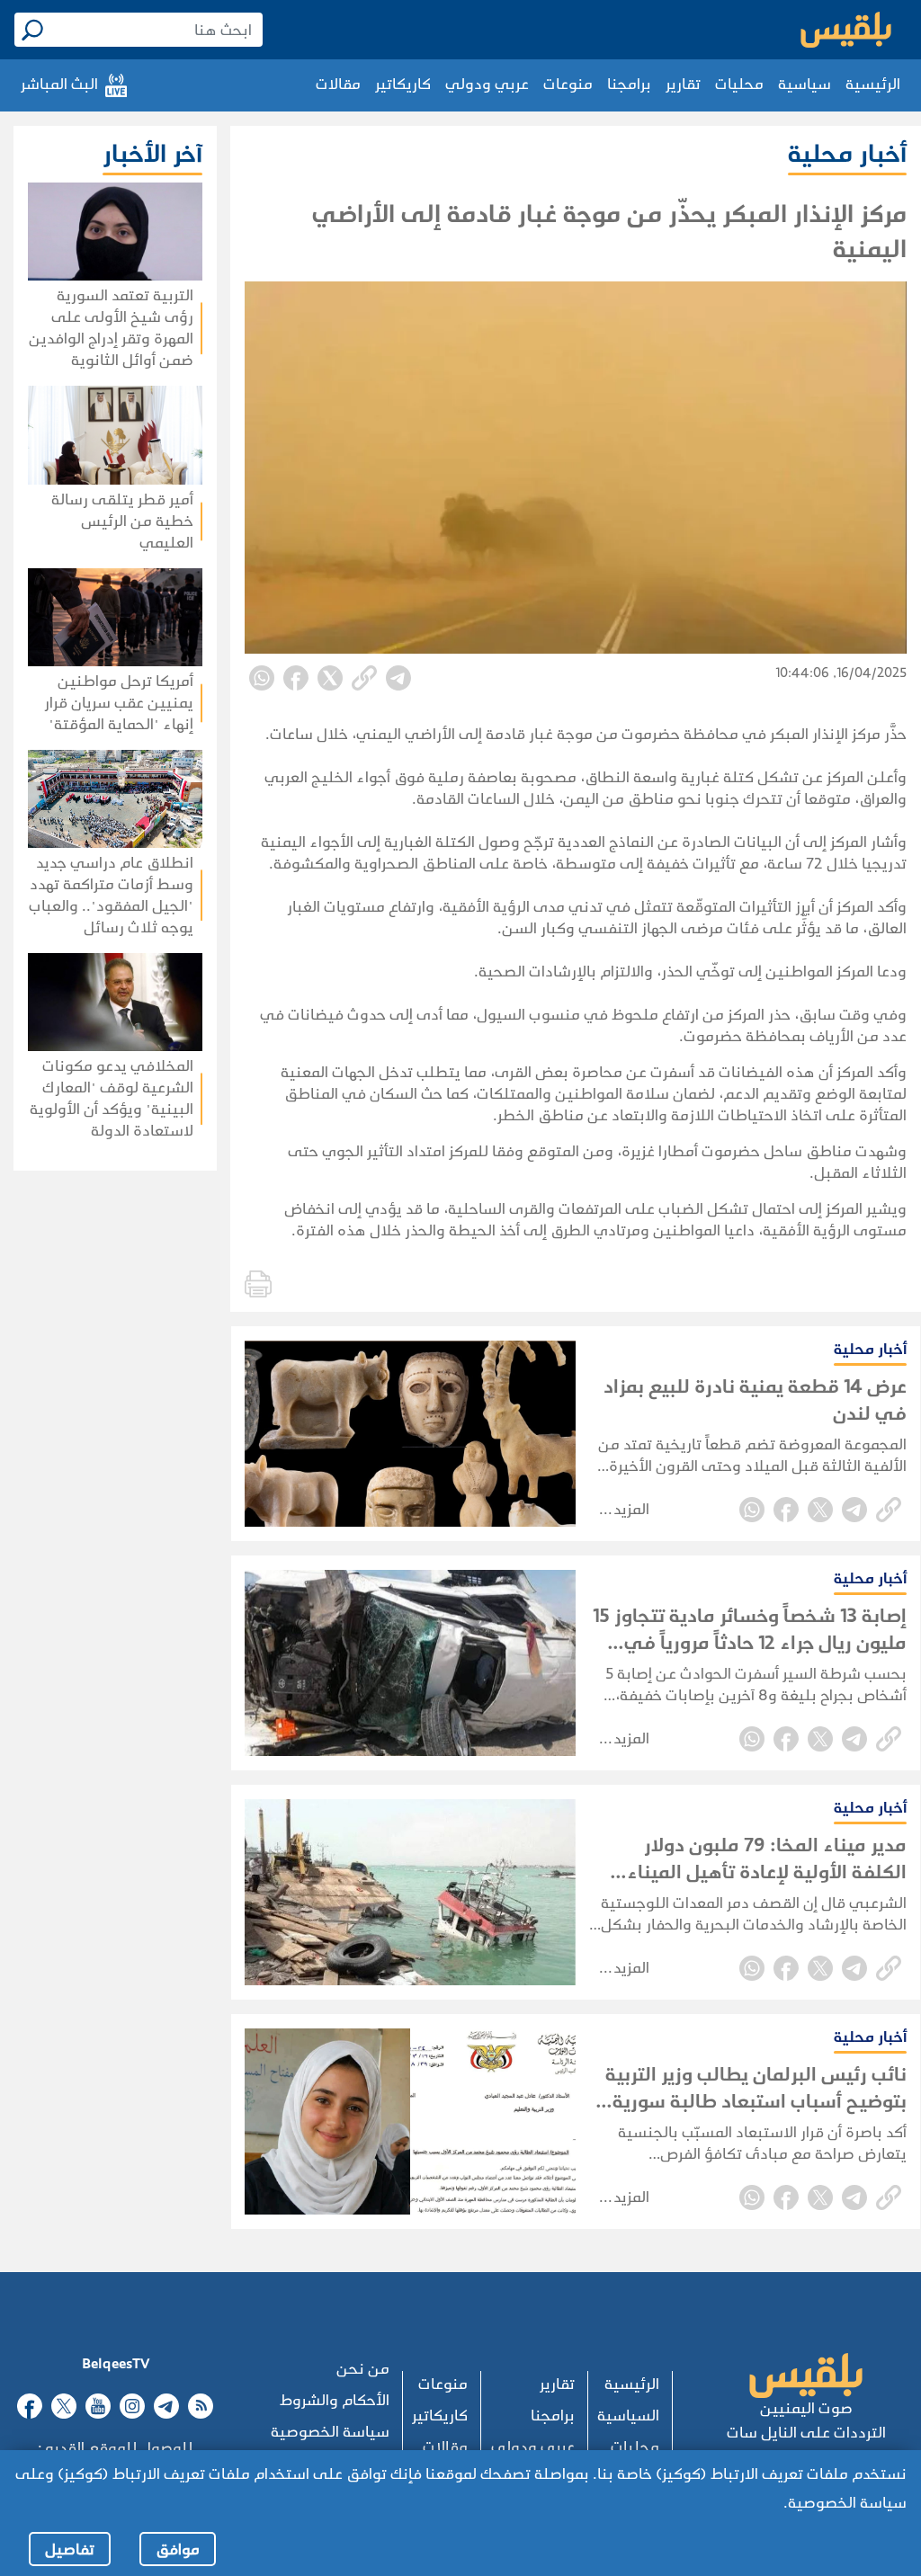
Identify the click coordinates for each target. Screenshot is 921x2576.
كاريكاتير (403, 84)
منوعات (568, 84)
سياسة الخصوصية (330, 2432)
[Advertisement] (108, 1455)
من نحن (363, 2369)
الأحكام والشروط (335, 2400)
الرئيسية (873, 84)
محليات (739, 84)
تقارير (683, 84)
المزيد (631, 1509)
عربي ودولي (487, 84)
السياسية (628, 2416)
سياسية (805, 84)
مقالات (338, 84)
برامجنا (629, 84)
